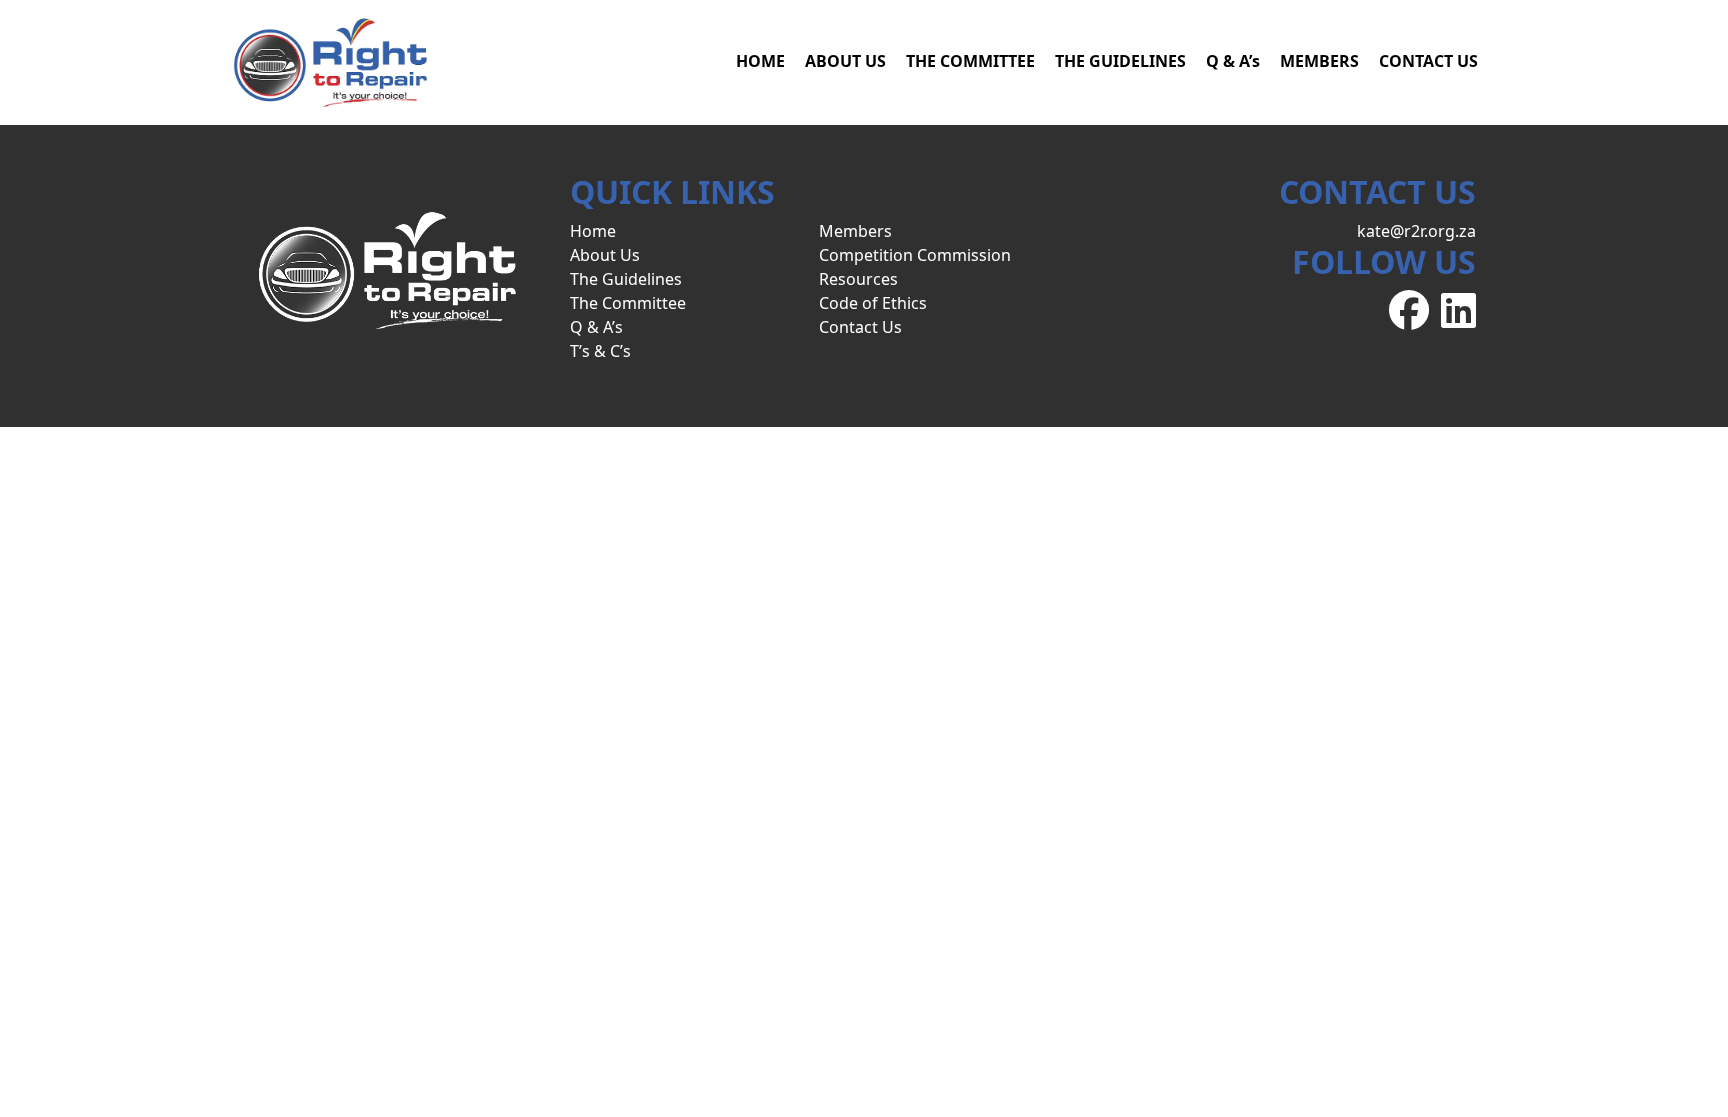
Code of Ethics (873, 303)
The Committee (628, 303)
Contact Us (860, 327)
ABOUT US (845, 61)
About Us (605, 255)
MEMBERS (1319, 61)
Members (855, 231)
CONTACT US (1428, 61)
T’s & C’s (600, 351)
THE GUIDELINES (1120, 61)
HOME (760, 61)
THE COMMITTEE (970, 61)
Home (593, 231)
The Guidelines (626, 279)
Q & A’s (1233, 61)
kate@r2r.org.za (1416, 231)
